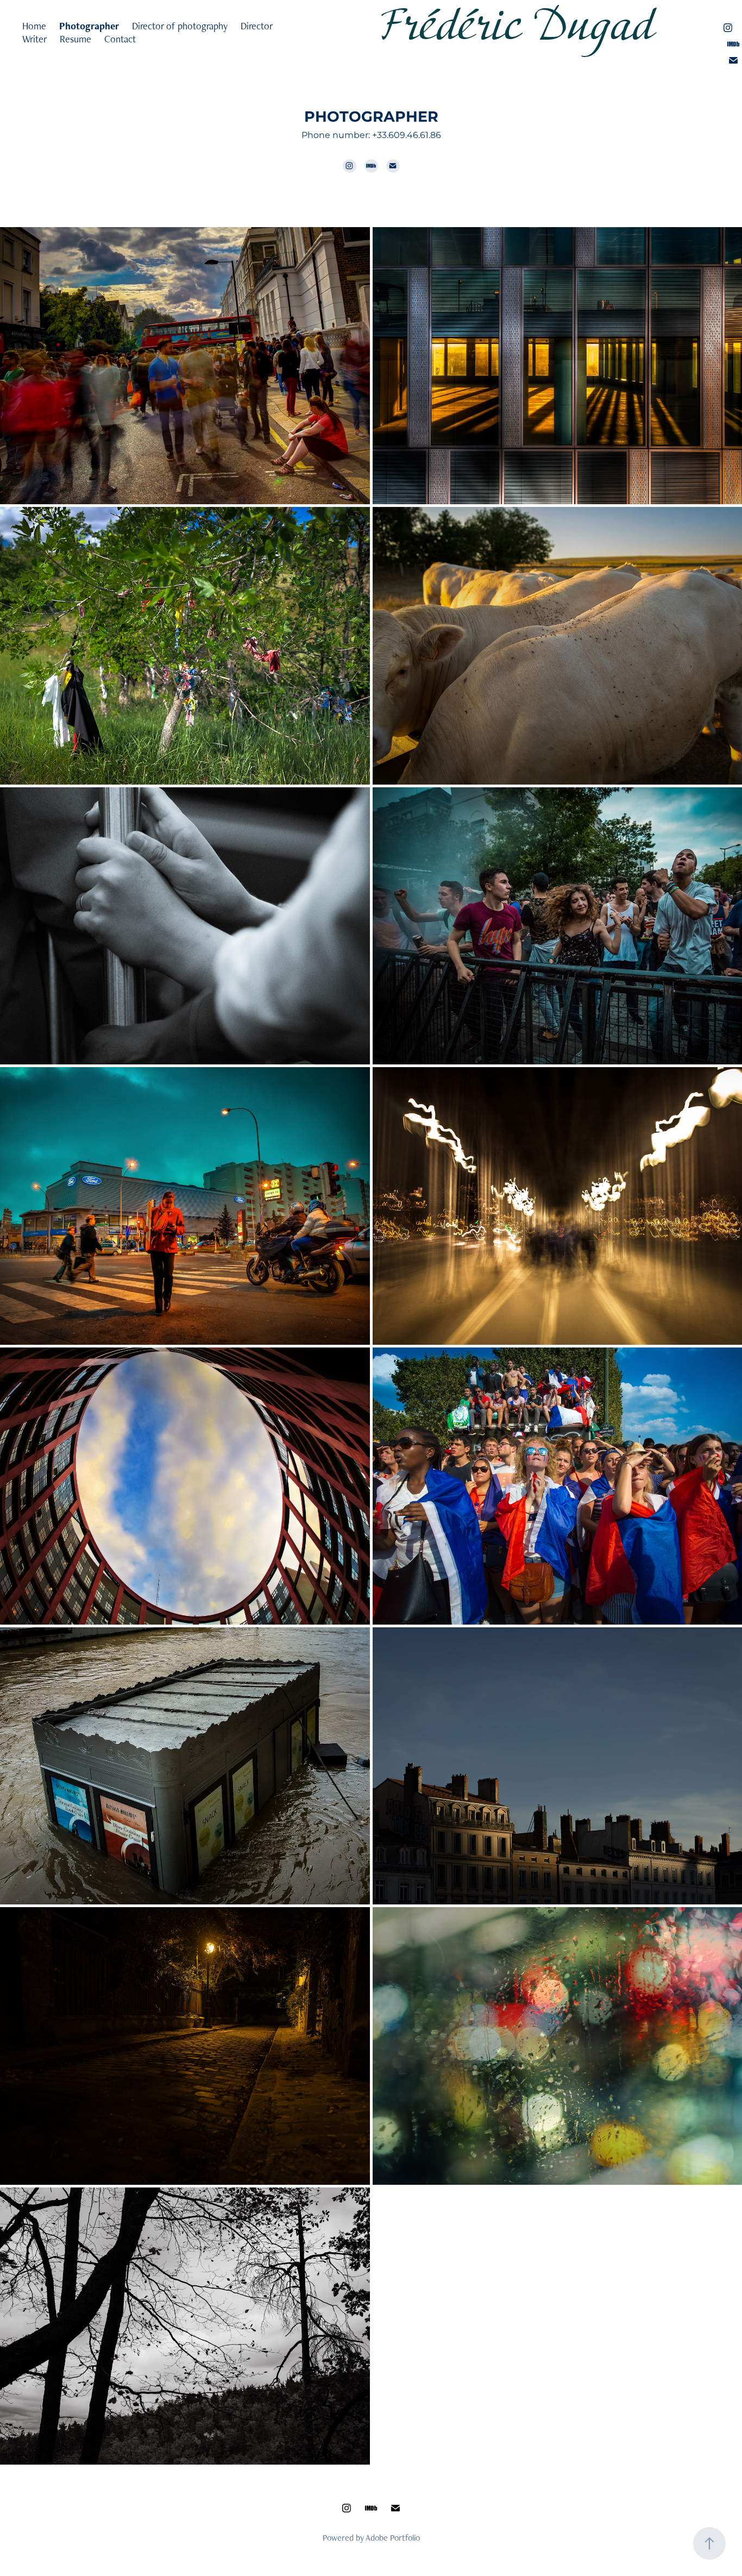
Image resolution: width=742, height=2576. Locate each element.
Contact (120, 39)
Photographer (89, 26)
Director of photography (180, 26)
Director (257, 26)
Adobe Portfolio (393, 2538)
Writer (34, 39)
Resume (76, 39)
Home (34, 26)
